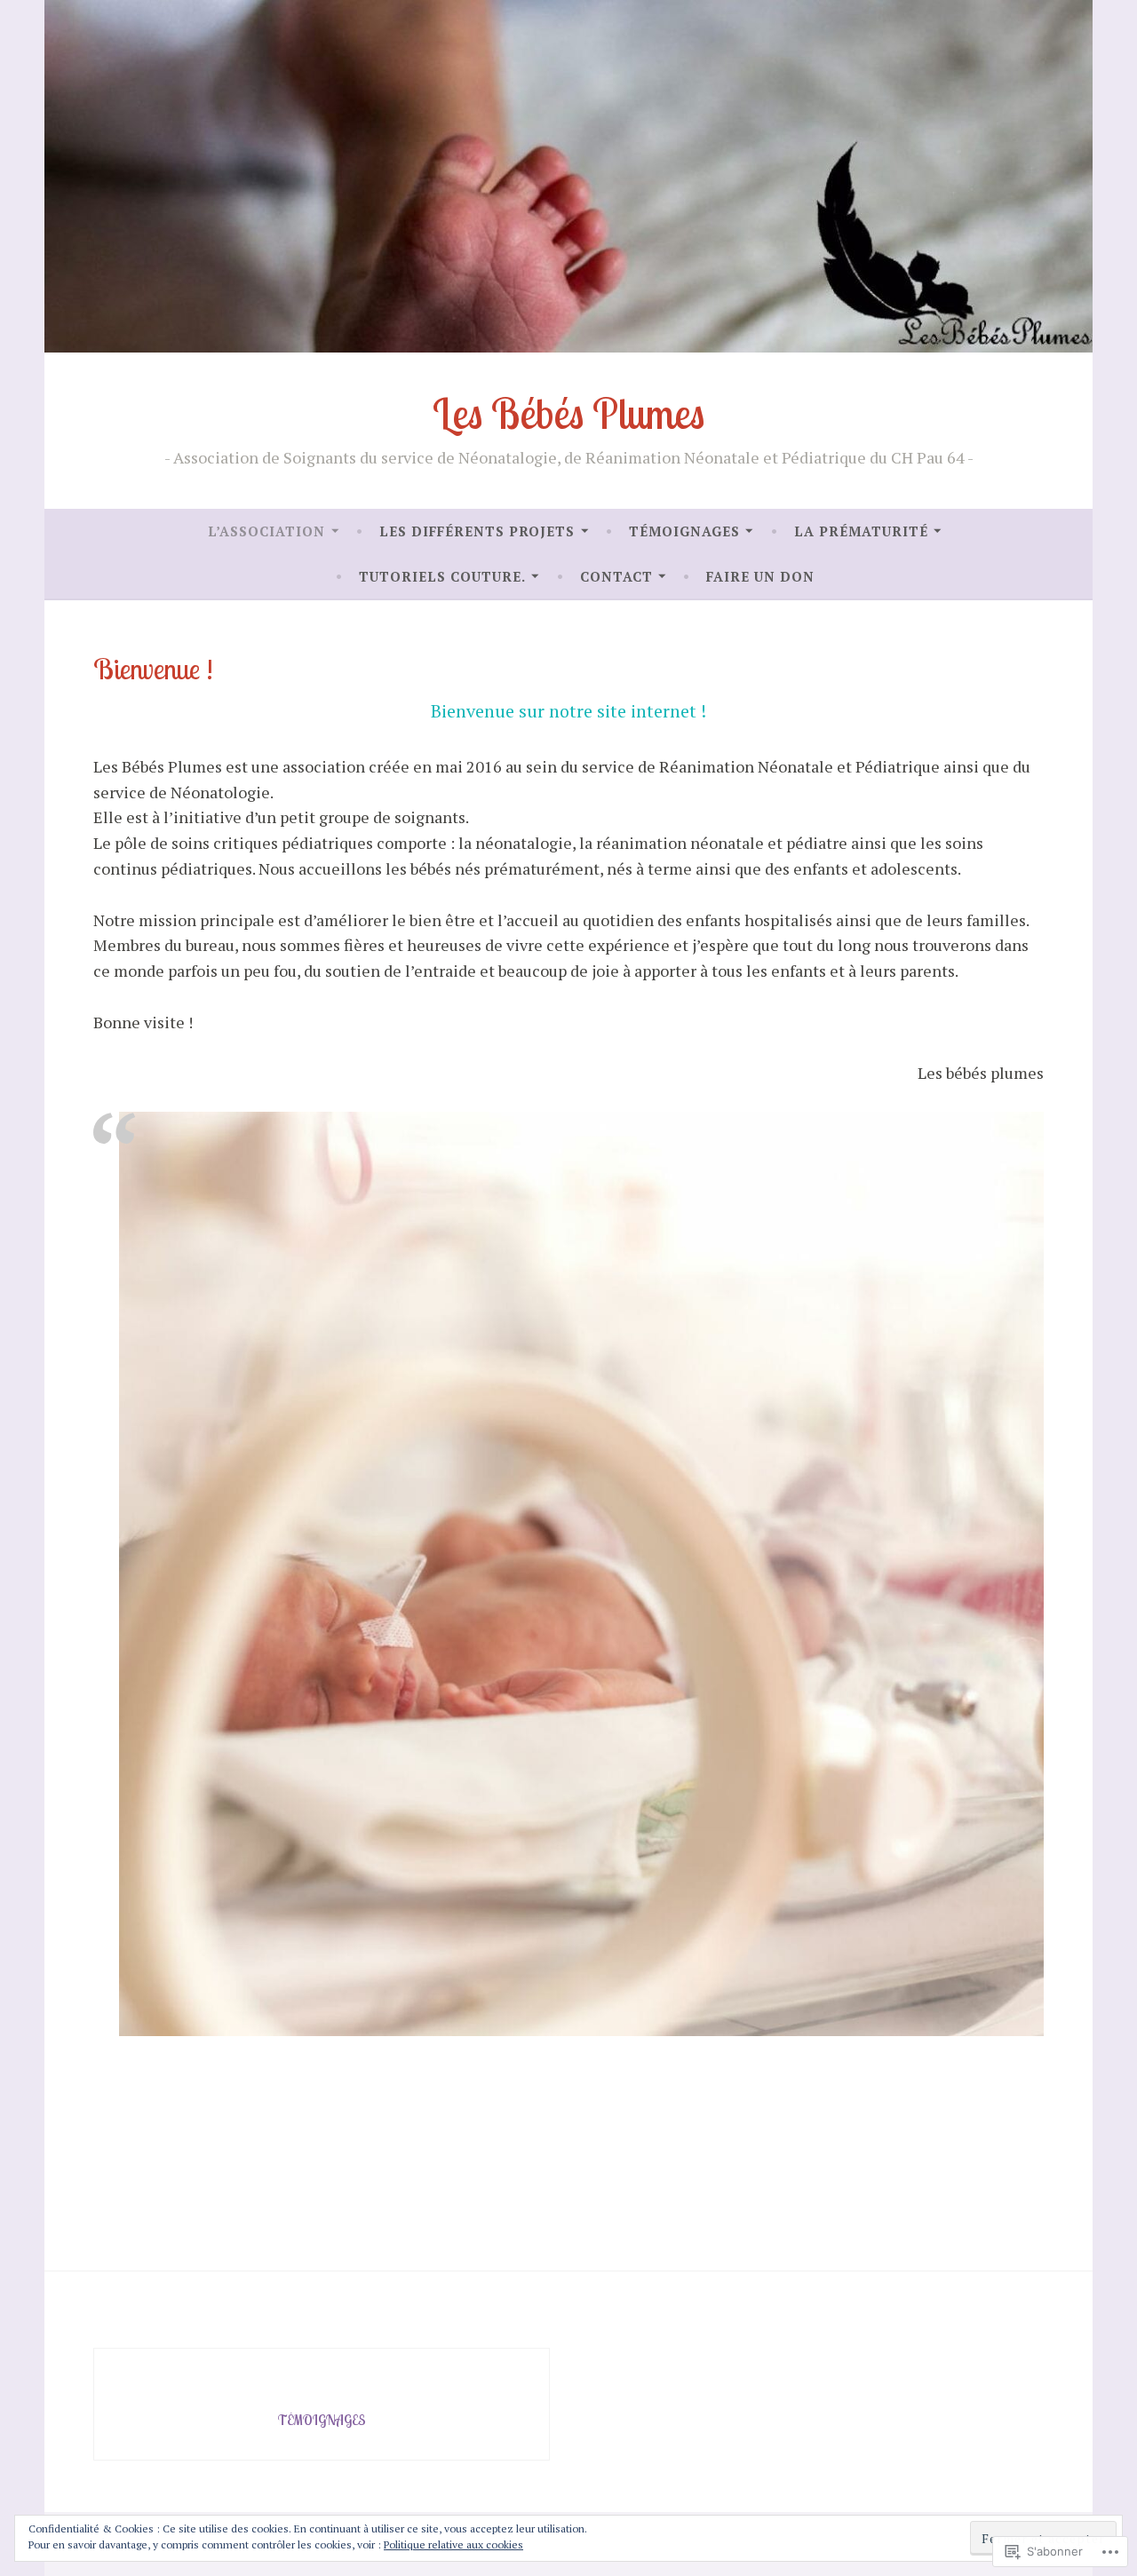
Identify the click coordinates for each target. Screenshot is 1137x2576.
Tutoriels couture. (442, 576)
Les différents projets (477, 531)
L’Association (266, 531)
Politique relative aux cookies (453, 2544)
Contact (616, 576)
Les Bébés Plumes (568, 413)
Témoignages (684, 531)
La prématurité (861, 531)
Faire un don (760, 576)
